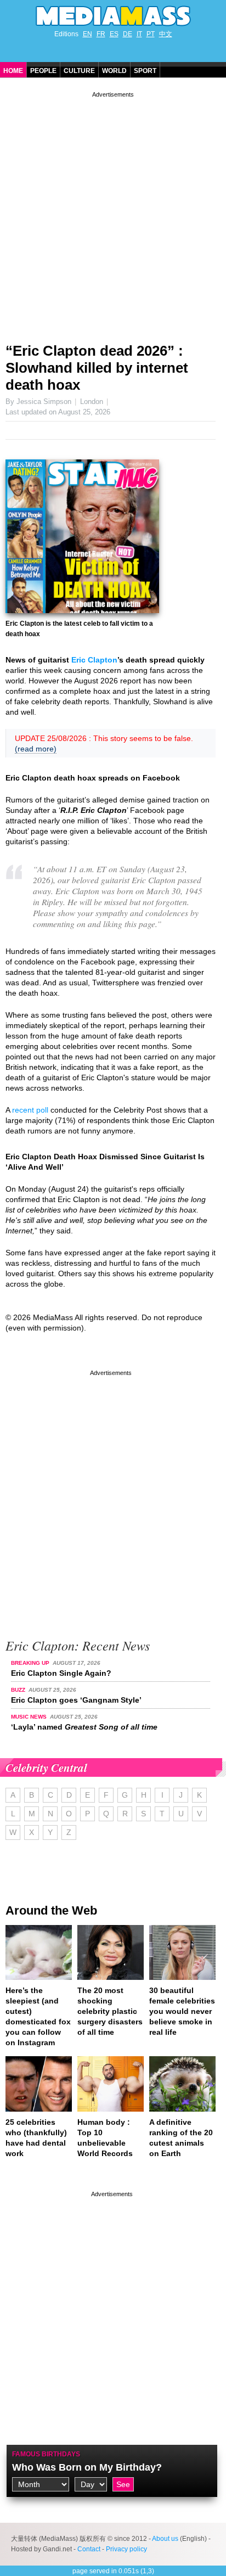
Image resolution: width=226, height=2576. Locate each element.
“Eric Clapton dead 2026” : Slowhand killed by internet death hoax (97, 368)
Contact (89, 2549)
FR (101, 34)
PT (151, 34)
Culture (79, 71)
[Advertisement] (113, 213)
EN (87, 34)
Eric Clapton (94, 660)
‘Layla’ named (84, 1727)
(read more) (36, 749)
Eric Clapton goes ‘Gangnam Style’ (76, 1700)
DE (128, 34)
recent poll (30, 1110)
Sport (145, 71)
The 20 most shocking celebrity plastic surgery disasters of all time (110, 2011)
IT (139, 34)
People (43, 71)
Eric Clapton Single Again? (61, 1673)
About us (165, 2539)
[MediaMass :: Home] (113, 16)
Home (13, 71)
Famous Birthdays (46, 2454)
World (114, 71)
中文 (166, 34)
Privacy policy (126, 2549)
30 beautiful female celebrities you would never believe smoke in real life (182, 2011)
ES (114, 34)
